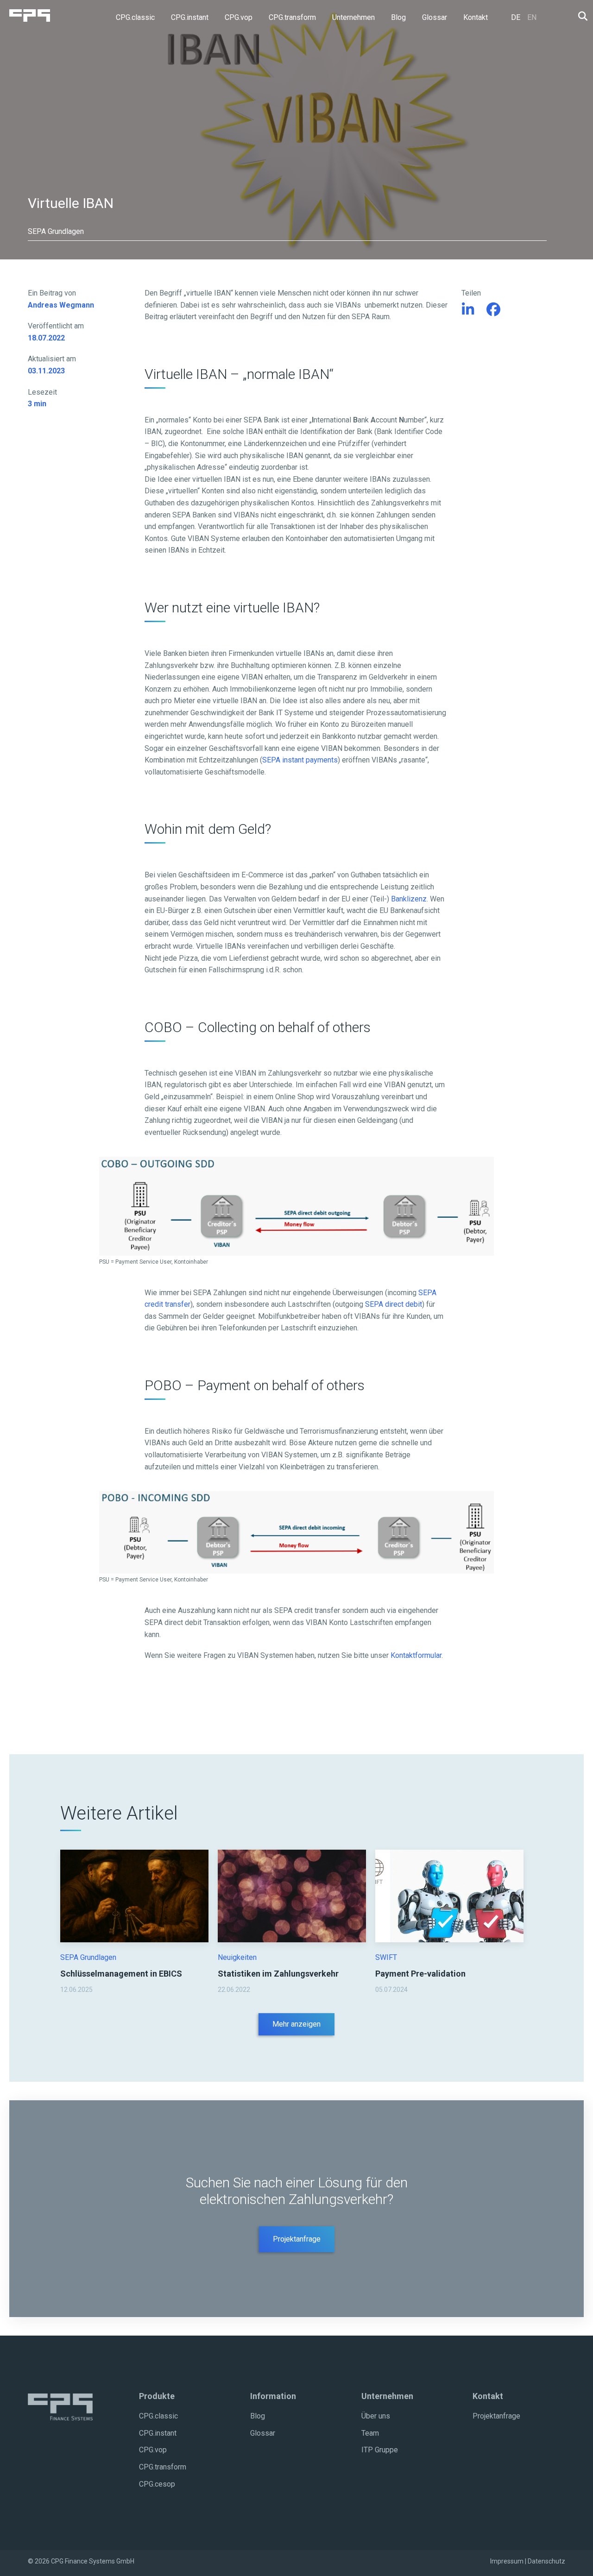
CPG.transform (163, 2467)
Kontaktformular (416, 1655)
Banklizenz (409, 899)
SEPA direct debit (394, 1304)
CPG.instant (158, 2433)
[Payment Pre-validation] (449, 1895)
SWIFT (386, 1957)
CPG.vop (153, 2450)
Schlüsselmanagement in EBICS (121, 1974)
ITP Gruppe (380, 2450)
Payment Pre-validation (420, 1974)
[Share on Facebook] (494, 310)
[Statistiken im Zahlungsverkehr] (292, 1895)
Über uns (376, 2416)
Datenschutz (546, 2561)
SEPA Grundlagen (88, 1957)
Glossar (263, 2433)
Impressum (507, 2561)
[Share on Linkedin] (468, 310)
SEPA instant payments (300, 760)
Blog (258, 2416)
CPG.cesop (157, 2484)
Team (370, 2433)
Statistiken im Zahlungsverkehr (278, 1974)
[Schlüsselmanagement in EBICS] (134, 1895)
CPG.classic (158, 2416)
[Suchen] (580, 16)
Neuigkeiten (237, 1957)
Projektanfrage (297, 2239)
